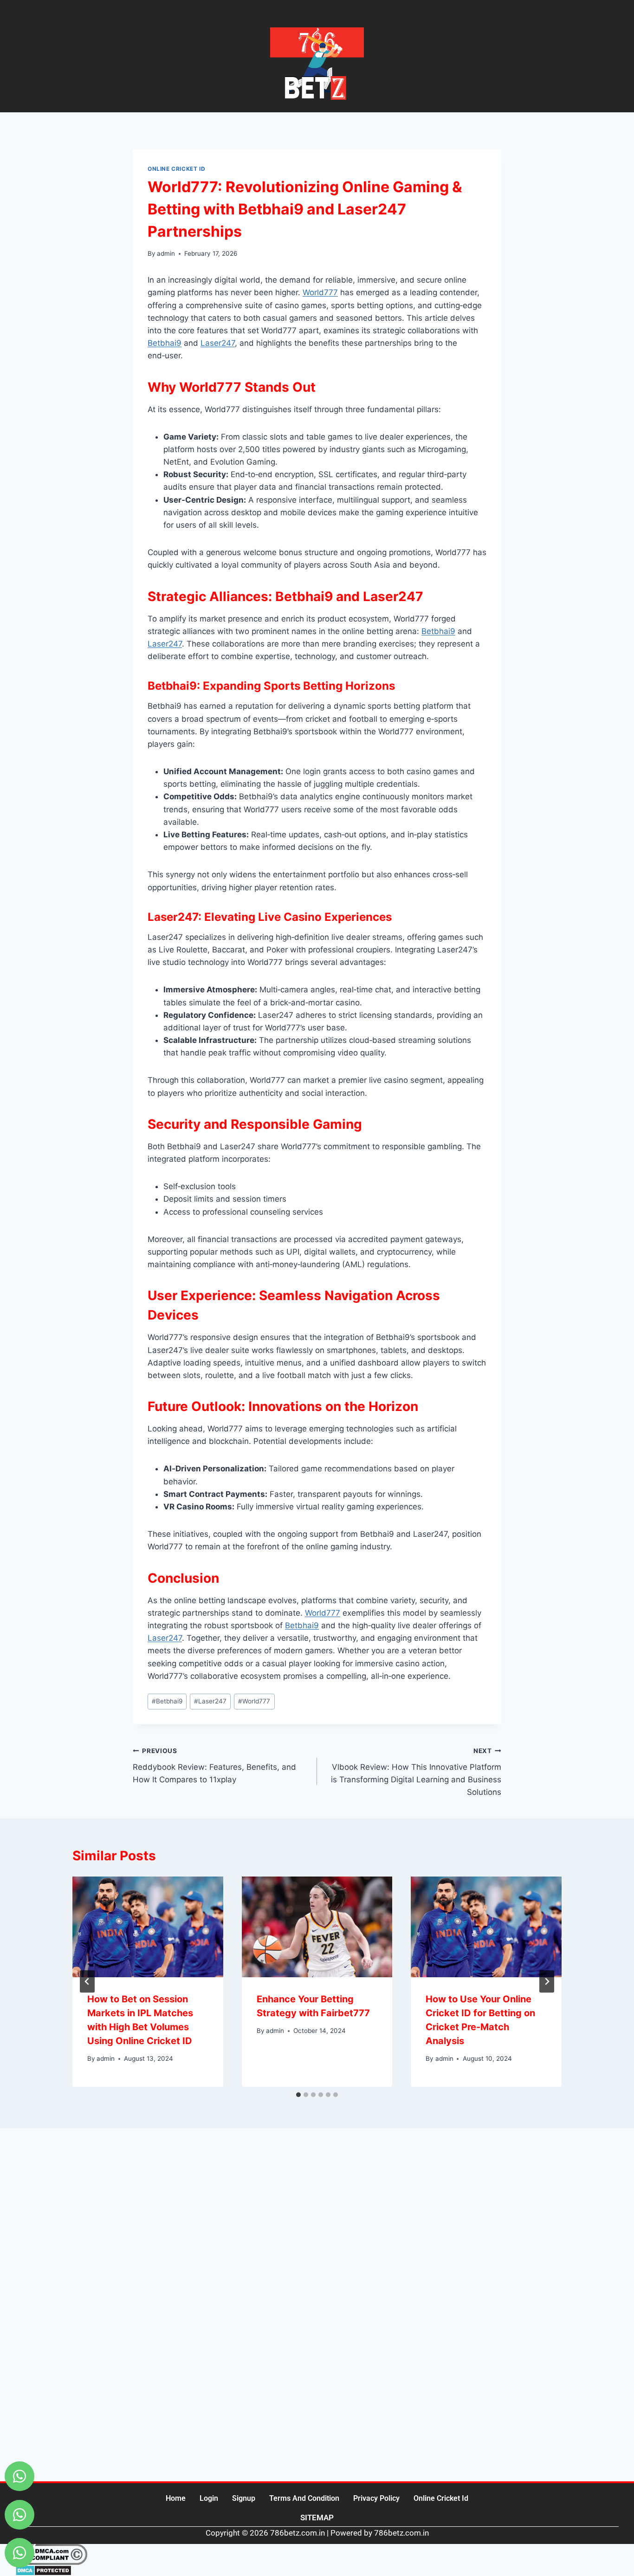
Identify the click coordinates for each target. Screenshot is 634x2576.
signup (244, 2498)
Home (176, 2498)
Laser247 (218, 343)
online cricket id (441, 2498)
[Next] (547, 1981)
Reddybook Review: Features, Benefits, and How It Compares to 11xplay (214, 1766)
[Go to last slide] (87, 1981)
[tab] (298, 2095)
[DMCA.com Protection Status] (317, 2570)
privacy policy (376, 2498)
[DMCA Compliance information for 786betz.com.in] (317, 2554)
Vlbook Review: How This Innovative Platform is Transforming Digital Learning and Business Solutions (416, 1772)
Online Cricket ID (176, 169)
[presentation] (148, 1927)
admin (166, 253)
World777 (320, 292)
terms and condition (304, 2498)
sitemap (317, 2518)
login (209, 2498)
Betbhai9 (165, 343)
